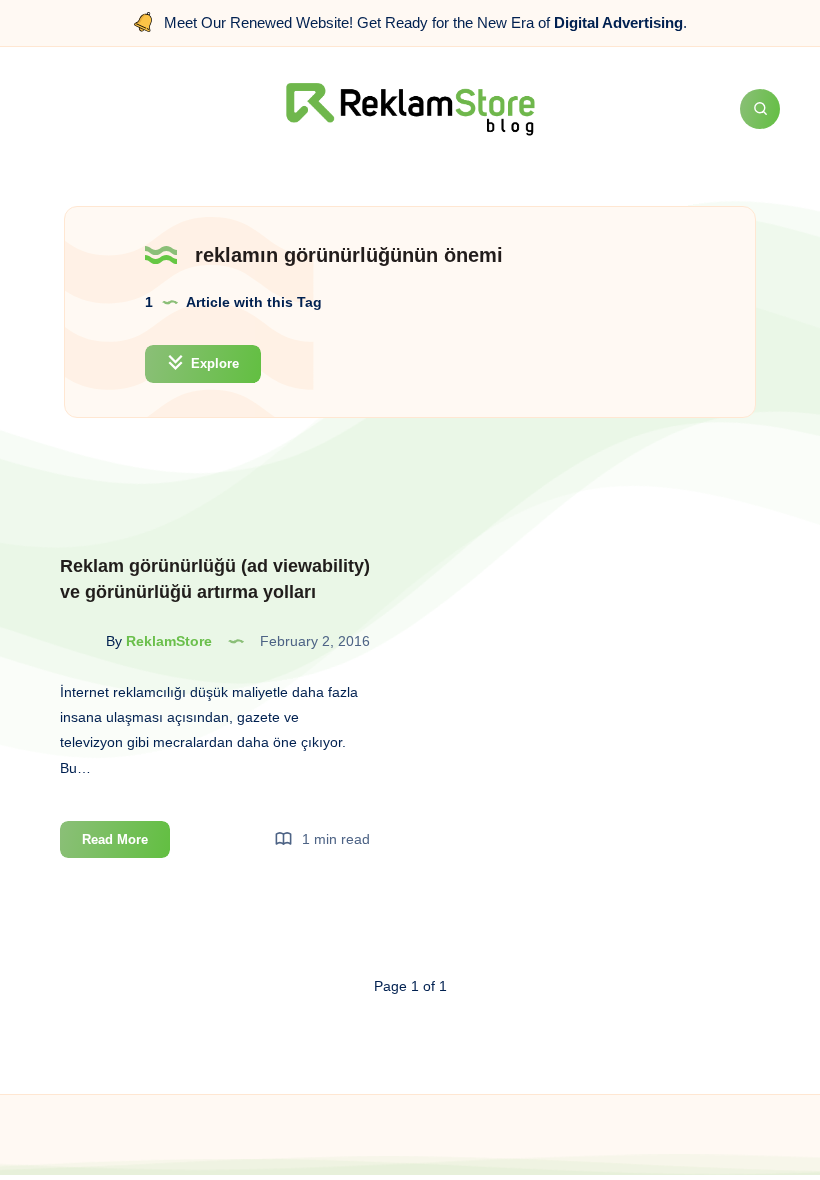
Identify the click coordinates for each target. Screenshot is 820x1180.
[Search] (760, 109)
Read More (126, 844)
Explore (213, 363)
